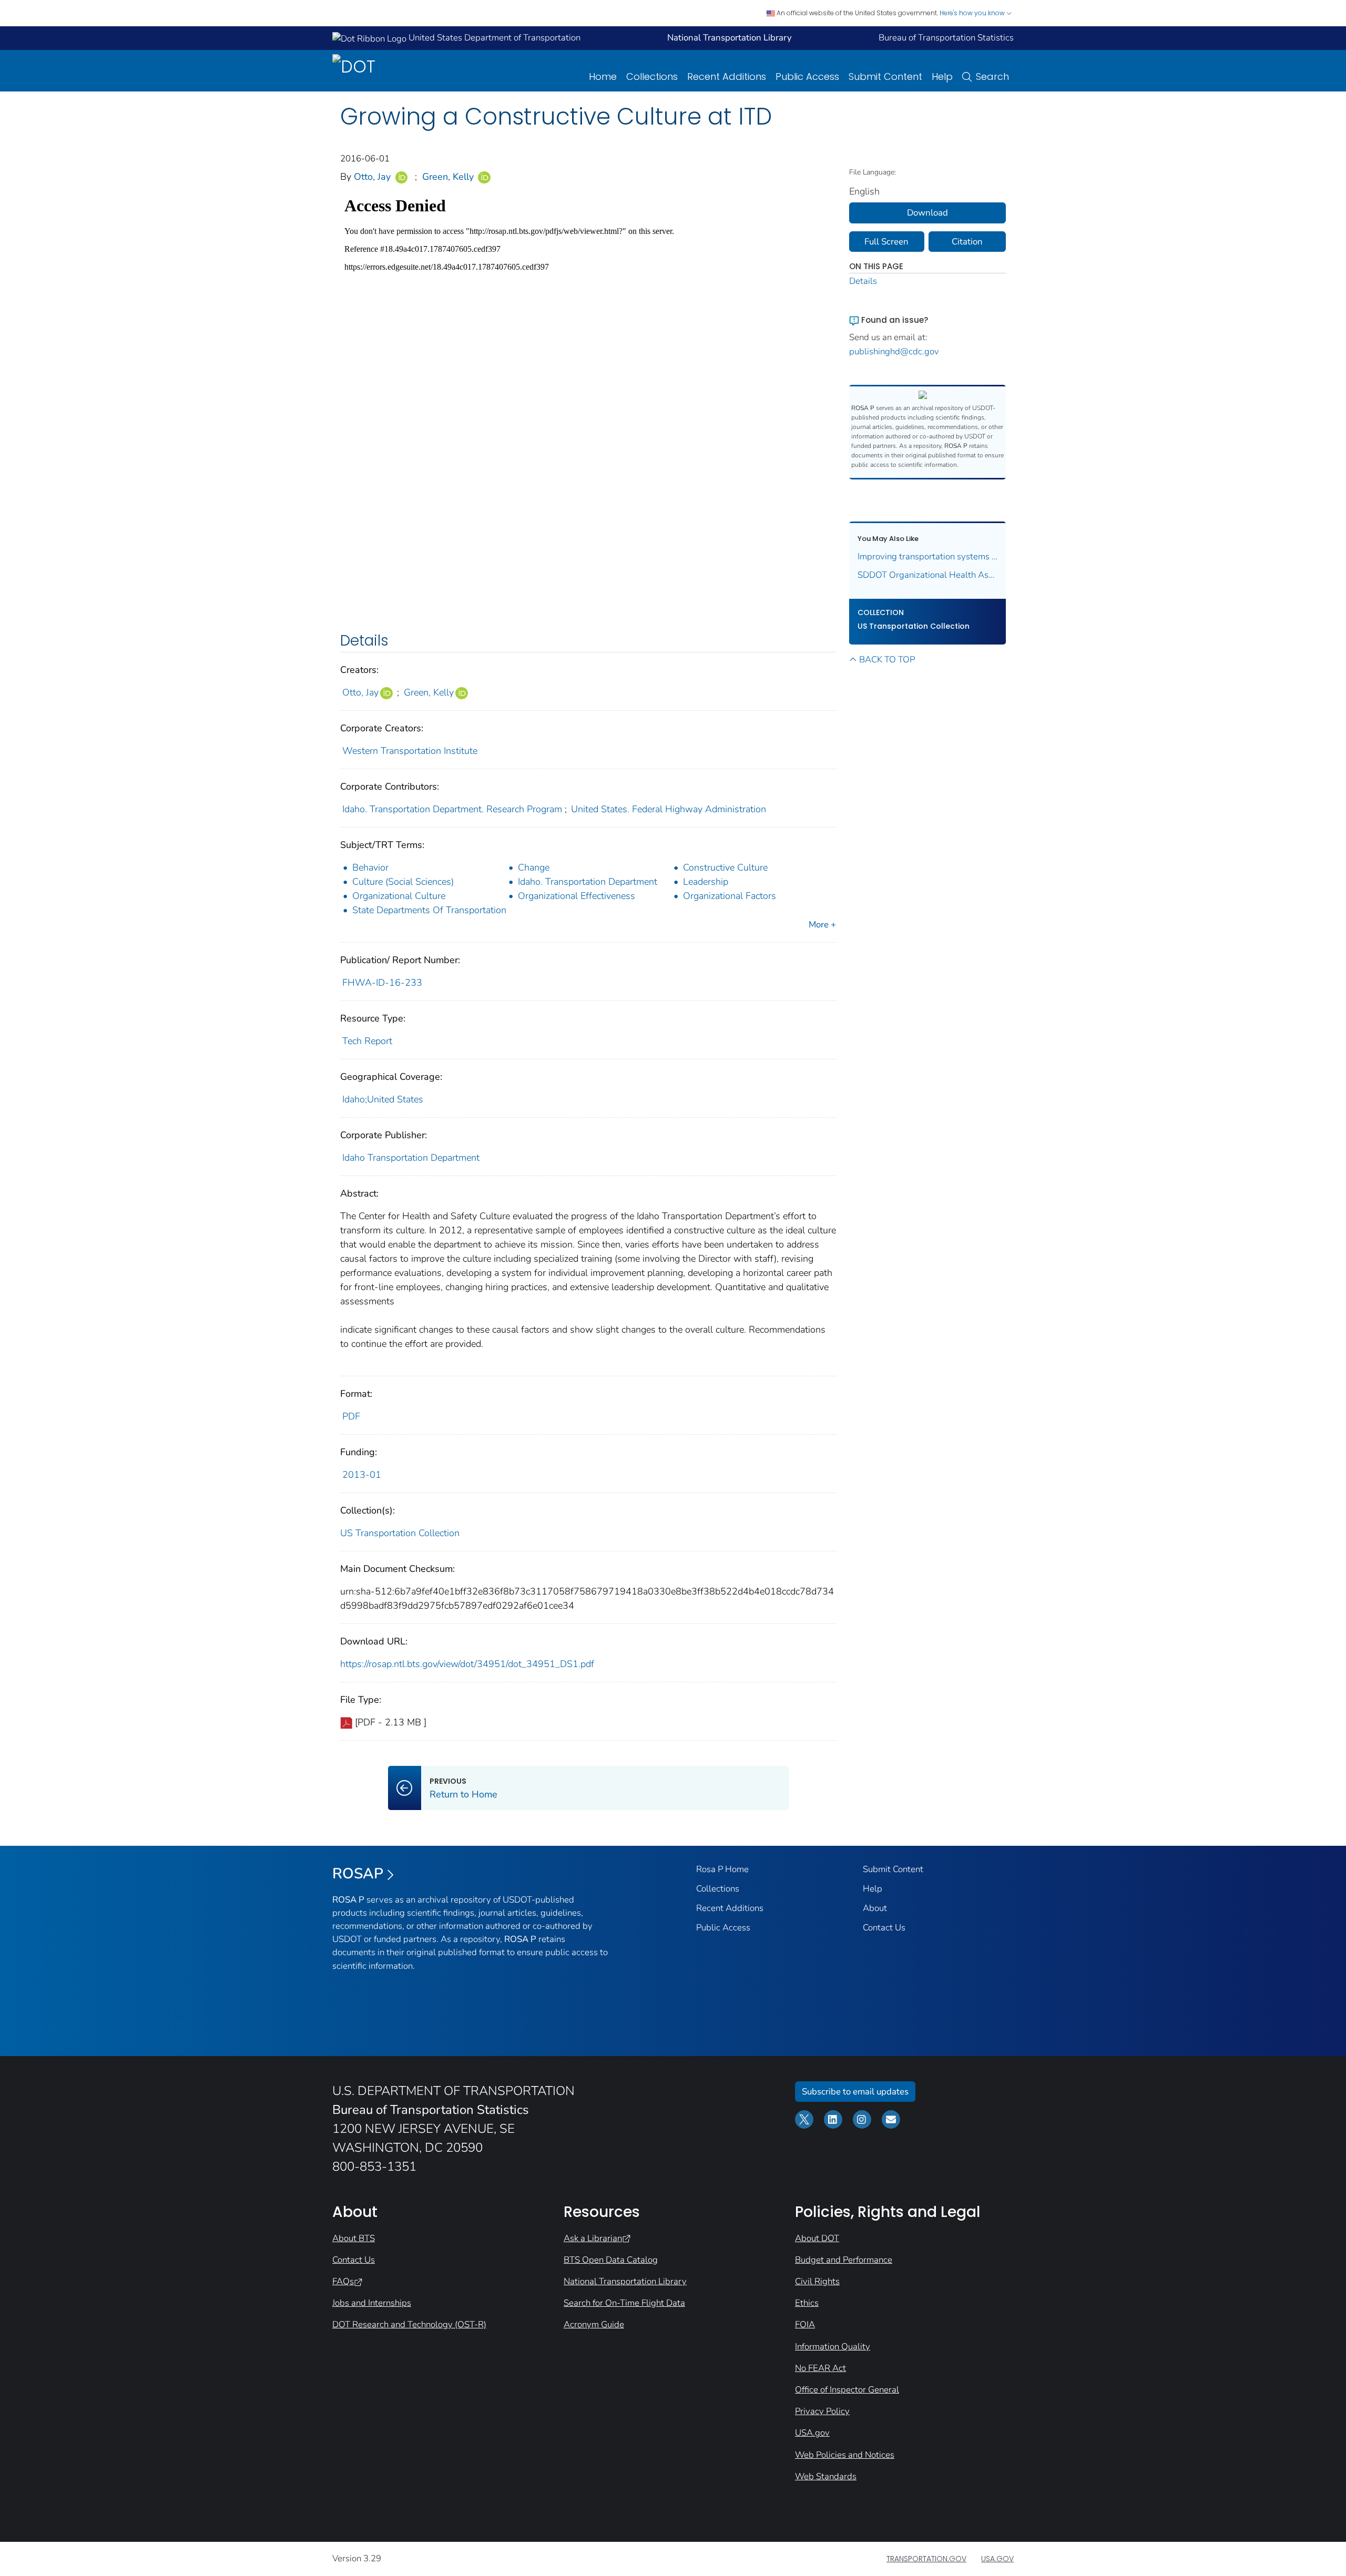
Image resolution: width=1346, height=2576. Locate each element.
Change (534, 867)
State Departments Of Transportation (429, 910)
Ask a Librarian (593, 2238)
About (875, 1908)
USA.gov (812, 2433)
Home (603, 76)
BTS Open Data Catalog (611, 2260)
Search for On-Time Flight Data (624, 2303)
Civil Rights (817, 2281)
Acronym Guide (594, 2324)
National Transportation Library (625, 2281)
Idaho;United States (383, 1099)
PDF (351, 1416)
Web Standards (826, 2476)
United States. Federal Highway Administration (669, 809)
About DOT (817, 2238)
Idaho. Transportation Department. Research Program (452, 809)
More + (822, 924)
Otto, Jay (372, 177)
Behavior (370, 867)
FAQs (343, 2281)
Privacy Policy (822, 2411)
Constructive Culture (725, 867)
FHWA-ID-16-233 (382, 983)
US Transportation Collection (400, 1533)
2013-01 (362, 1475)
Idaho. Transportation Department (588, 882)
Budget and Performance (844, 2260)
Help (942, 76)
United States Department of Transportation (493, 38)
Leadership (706, 882)
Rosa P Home (722, 1869)
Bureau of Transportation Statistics (946, 38)
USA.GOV (997, 2559)
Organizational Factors (730, 896)
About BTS (354, 2238)
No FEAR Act (820, 2368)
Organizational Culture (399, 896)
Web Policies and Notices (845, 2455)
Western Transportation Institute (410, 751)
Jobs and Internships (372, 2303)
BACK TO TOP (887, 660)
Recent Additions (727, 76)
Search (992, 76)
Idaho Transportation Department (411, 1158)
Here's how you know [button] (973, 13)
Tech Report (367, 1041)
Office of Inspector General (847, 2390)
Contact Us (884, 1928)
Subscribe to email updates (855, 2092)
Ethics (807, 2303)
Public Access (807, 76)
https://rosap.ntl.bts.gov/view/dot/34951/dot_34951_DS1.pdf (467, 1664)
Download (927, 213)
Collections (652, 76)
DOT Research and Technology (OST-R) (409, 2324)
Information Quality (833, 2347)
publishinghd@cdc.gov (894, 351)
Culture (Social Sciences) (403, 882)
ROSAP (358, 1874)
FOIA (805, 2324)
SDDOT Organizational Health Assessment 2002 (928, 575)
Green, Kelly (448, 177)
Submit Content (885, 76)
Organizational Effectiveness (577, 896)
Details (863, 281)
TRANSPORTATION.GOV (926, 2559)
